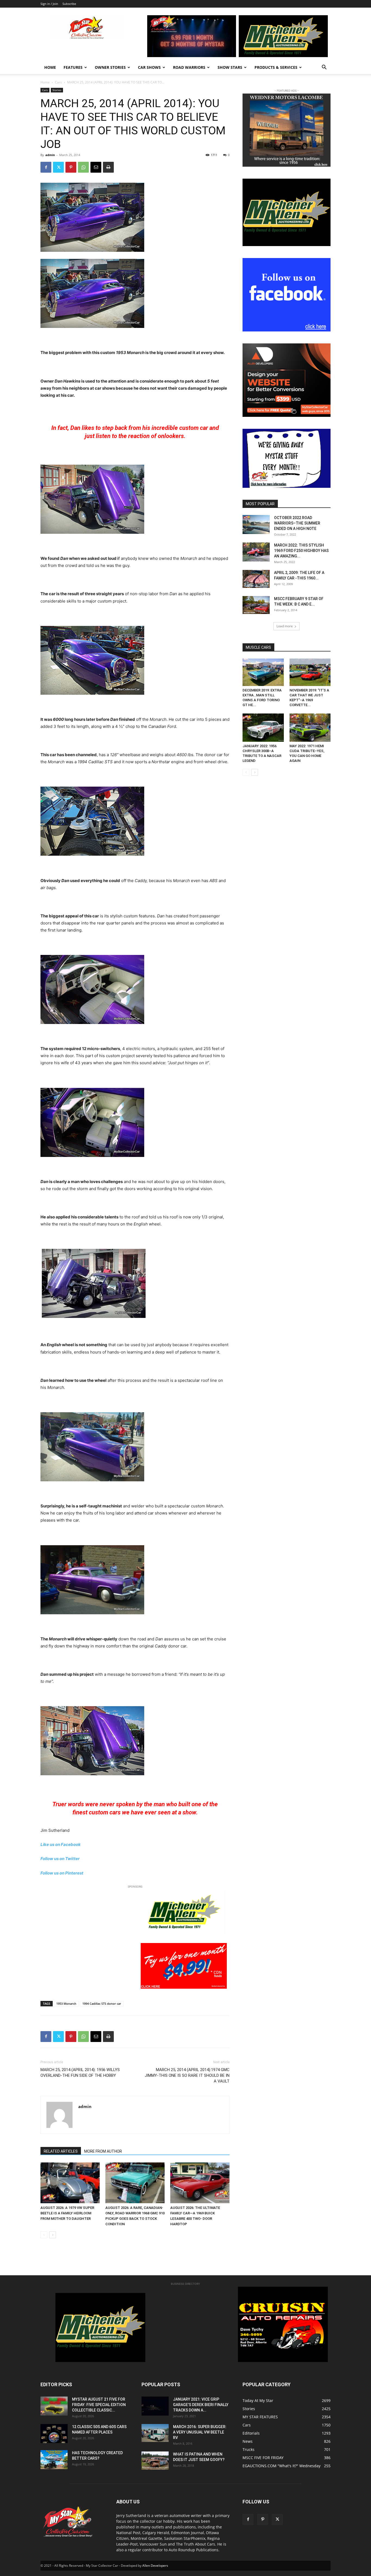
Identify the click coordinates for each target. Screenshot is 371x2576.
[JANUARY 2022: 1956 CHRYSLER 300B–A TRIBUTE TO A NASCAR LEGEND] (263, 728)
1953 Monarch (66, 2004)
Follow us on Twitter (60, 1859)
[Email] (96, 167)
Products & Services (276, 67)
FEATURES (73, 67)
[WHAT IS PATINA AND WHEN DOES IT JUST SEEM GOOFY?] (155, 2461)
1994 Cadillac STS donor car (102, 2004)
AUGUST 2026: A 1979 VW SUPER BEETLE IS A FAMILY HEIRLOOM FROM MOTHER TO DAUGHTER (67, 2213)
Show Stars (230, 67)
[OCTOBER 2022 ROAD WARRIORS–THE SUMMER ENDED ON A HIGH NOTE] (256, 524)
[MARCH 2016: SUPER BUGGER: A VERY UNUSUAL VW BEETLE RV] (155, 2433)
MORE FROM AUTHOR (103, 2151)
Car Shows (149, 67)
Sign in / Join (49, 4)
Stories (57, 90)
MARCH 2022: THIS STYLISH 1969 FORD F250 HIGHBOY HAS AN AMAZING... (301, 551)
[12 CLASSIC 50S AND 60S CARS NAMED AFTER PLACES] (54, 2434)
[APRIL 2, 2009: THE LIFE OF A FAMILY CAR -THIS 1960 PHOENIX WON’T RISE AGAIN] (256, 579)
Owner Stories (110, 67)
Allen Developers (155, 2566)
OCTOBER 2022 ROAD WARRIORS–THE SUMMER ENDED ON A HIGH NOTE (297, 523)
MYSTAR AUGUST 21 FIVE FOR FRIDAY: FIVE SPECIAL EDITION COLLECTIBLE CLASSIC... (99, 2405)
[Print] (108, 167)
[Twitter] (58, 167)
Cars (58, 82)
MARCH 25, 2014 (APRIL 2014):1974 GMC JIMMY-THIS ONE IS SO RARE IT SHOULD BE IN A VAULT (187, 2075)
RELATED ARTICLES (61, 2151)
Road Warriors (189, 67)
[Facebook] (46, 167)
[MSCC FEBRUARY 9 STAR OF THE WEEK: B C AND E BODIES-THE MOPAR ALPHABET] (256, 605)
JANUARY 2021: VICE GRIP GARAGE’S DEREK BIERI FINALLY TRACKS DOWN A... (201, 2405)
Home (50, 67)
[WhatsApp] (83, 167)
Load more (285, 626)
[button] (324, 68)
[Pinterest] (71, 167)
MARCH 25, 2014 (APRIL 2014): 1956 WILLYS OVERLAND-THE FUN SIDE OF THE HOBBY (80, 2073)
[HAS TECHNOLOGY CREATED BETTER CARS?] (54, 2460)
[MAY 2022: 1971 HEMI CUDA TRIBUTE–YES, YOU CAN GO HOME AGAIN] (310, 728)
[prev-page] (44, 2235)
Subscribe (69, 4)
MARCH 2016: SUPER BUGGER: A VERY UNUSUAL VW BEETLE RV (200, 2432)
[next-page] (53, 2235)
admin (50, 155)
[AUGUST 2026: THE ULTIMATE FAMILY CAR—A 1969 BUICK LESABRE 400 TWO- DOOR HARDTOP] (200, 2183)
